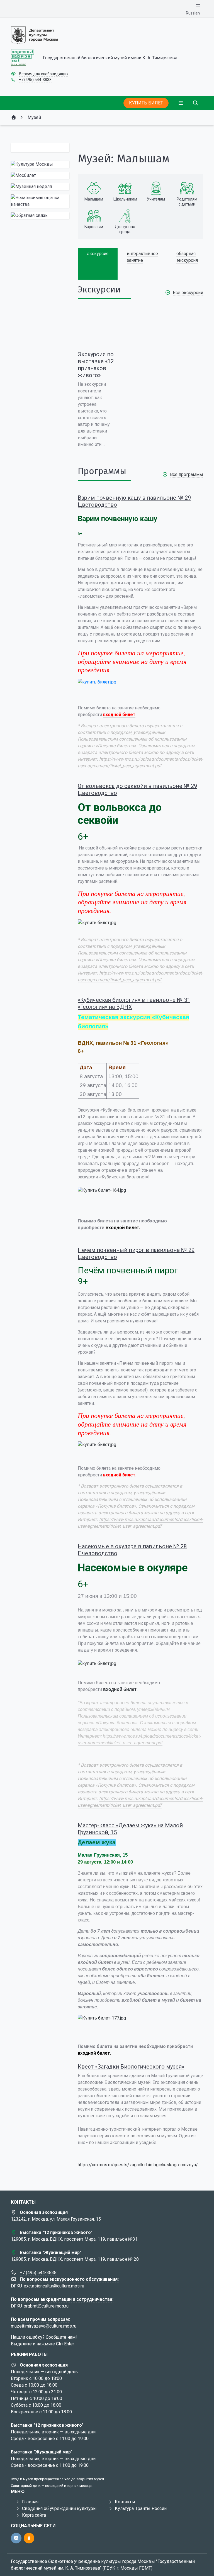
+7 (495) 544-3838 (35, 80)
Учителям (156, 199)
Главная (30, 2502)
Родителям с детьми (187, 202)
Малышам (94, 199)
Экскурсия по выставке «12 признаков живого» (96, 365)
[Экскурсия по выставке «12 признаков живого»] (96, 328)
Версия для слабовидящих (44, 74)
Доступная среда (125, 229)
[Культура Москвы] (40, 164)
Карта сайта (34, 2515)
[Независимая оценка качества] (40, 201)
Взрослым (94, 227)
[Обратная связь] (40, 216)
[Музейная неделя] (40, 187)
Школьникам (125, 199)
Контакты (125, 2502)
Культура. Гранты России (141, 2508)
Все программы (187, 474)
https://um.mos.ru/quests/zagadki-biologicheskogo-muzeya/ (138, 2165)
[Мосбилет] (40, 175)
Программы (102, 471)
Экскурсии (99, 289)
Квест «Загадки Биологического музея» (131, 2067)
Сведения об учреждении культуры (59, 2508)
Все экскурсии (188, 293)
